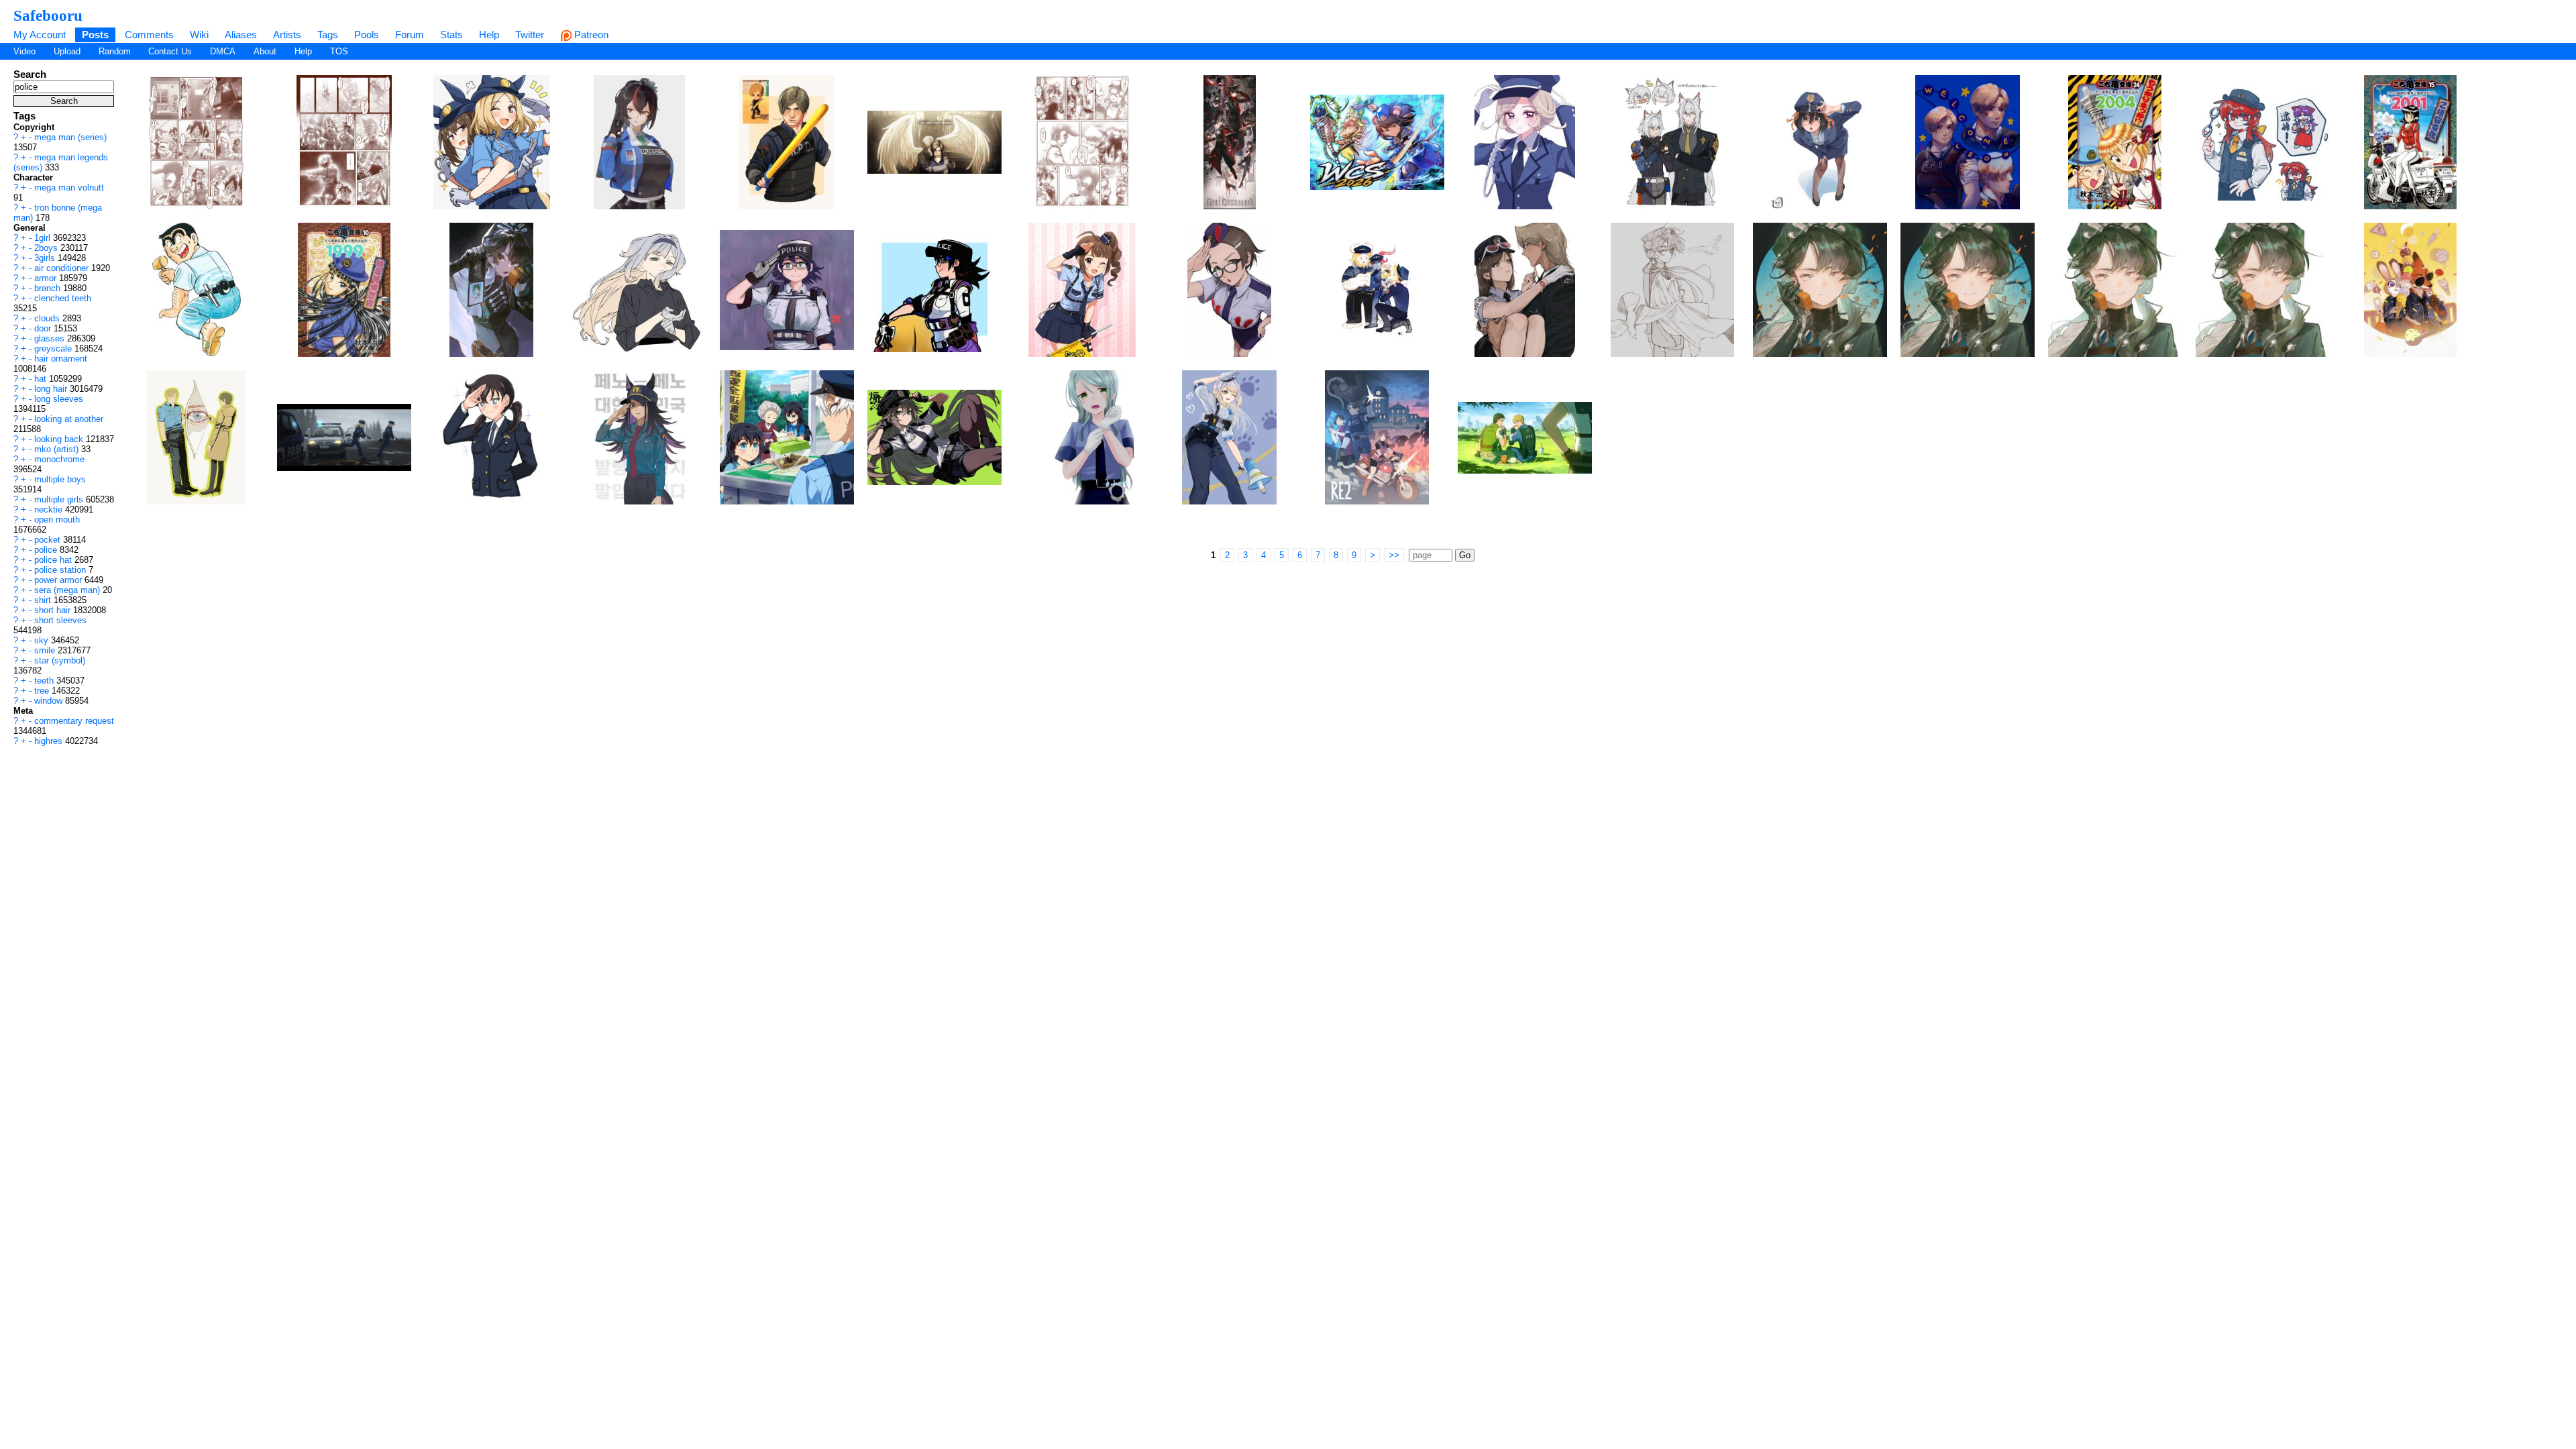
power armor (59, 580)
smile (46, 650)
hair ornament (61, 359)
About (265, 51)
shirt (44, 600)
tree (43, 691)
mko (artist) (58, 449)
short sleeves (60, 620)
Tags (328, 35)
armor (47, 278)
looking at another (69, 419)
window (50, 701)
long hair (52, 389)
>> (1394, 555)
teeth (45, 681)
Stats (451, 35)
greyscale (54, 348)
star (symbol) (60, 660)
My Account (40, 35)
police (47, 550)
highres (50, 741)
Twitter (530, 35)
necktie (50, 509)
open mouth (57, 520)
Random (115, 51)
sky (43, 640)
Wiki (199, 35)
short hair (54, 610)
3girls (46, 258)
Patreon (590, 35)
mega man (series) (70, 137)
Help (489, 35)
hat (42, 379)
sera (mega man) (68, 590)
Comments (149, 35)
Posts (95, 35)
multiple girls (60, 499)
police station (61, 570)
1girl (44, 238)
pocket (49, 540)
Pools (367, 35)
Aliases (241, 35)
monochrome (59, 459)
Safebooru (48, 15)
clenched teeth (63, 298)
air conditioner (63, 268)
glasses (51, 338)
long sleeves (59, 399)
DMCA (223, 51)
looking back (60, 439)
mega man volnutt (69, 187)
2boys (47, 248)
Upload (67, 51)
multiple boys (60, 479)
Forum (410, 35)
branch (49, 288)
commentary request (74, 721)
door (44, 328)
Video (24, 51)
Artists (287, 35)
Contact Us (170, 51)
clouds (48, 318)
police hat (54, 560)
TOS (339, 51)
